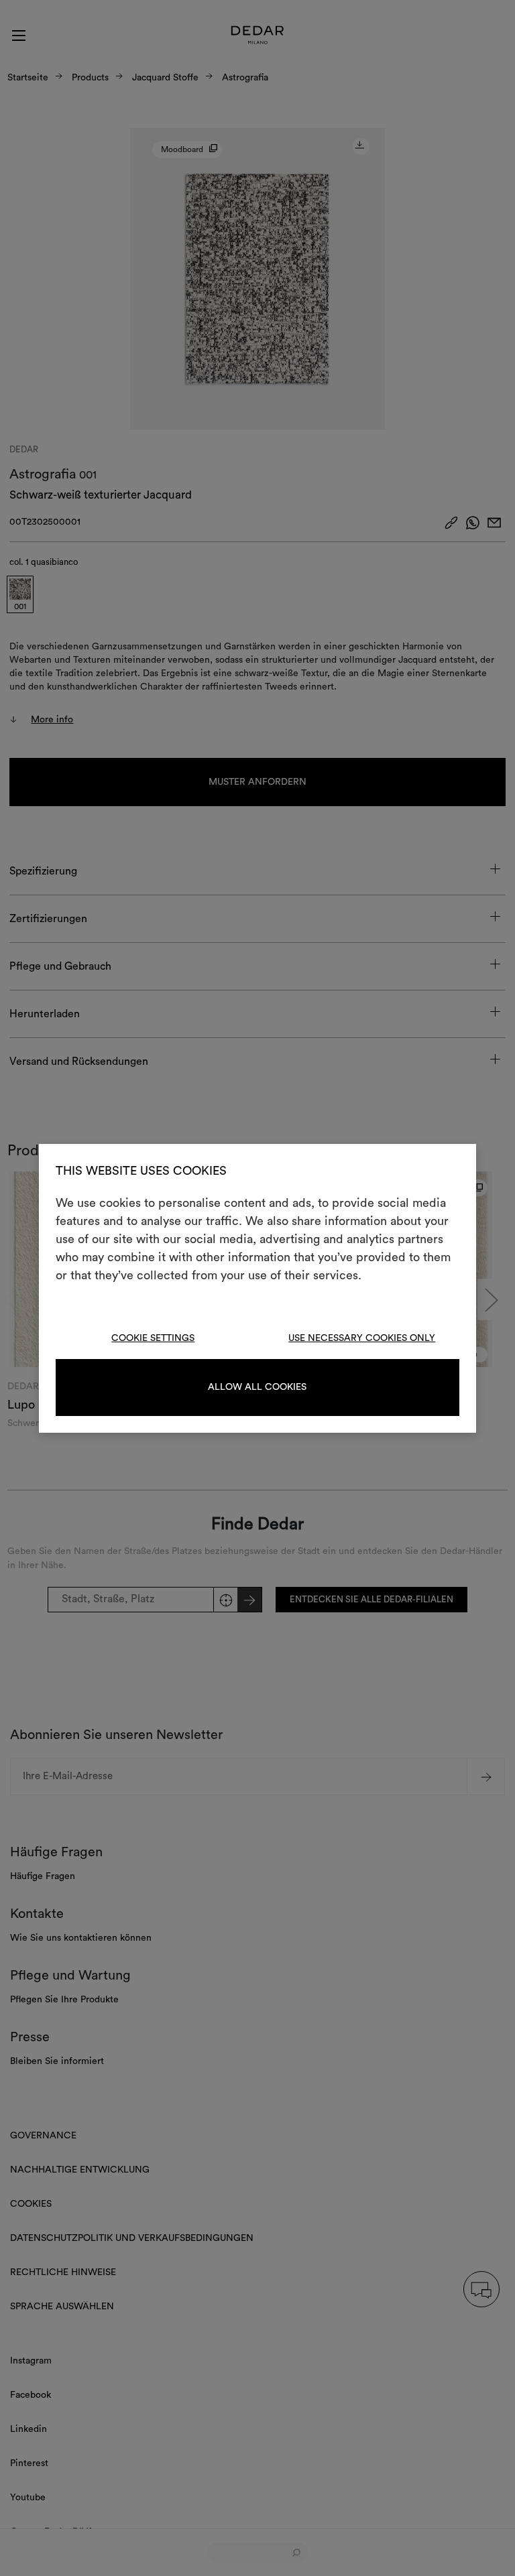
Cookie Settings (153, 1338)
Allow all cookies (257, 1387)
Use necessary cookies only (362, 1338)
